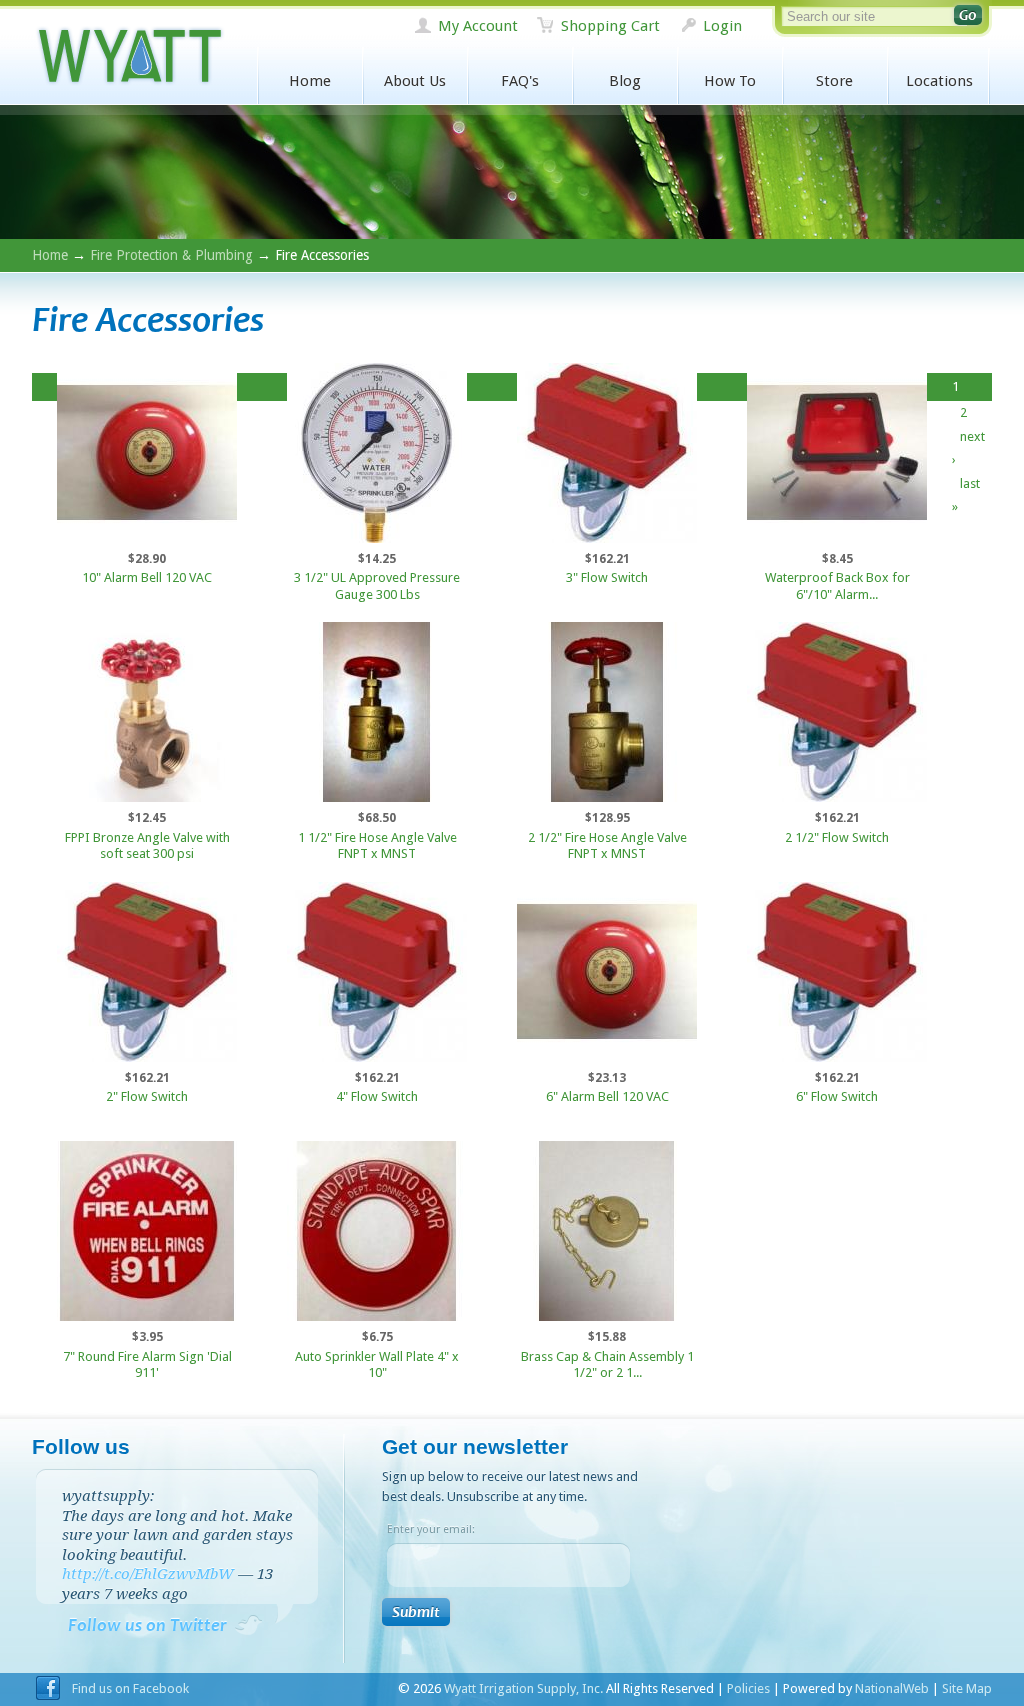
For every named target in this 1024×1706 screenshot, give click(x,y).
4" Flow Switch (377, 1096)
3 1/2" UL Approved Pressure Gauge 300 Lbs (377, 586)
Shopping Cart (610, 26)
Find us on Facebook (130, 1688)
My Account (478, 26)
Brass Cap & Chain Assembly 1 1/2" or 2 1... (607, 1365)
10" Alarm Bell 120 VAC (147, 577)
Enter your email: (431, 1529)
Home (310, 81)
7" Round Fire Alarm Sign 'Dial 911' (147, 1365)
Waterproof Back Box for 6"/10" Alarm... (837, 586)
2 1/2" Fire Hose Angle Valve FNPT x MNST (607, 846)
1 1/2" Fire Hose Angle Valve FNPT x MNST (377, 846)
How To (730, 81)
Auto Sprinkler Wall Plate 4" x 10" (377, 1365)
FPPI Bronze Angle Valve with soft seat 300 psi (147, 846)
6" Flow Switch (837, 1096)
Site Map (967, 1688)
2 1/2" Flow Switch (837, 837)
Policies (748, 1688)
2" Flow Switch (147, 1096)
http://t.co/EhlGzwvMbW (148, 1574)
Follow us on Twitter (147, 1625)
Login (722, 26)
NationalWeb (892, 1688)
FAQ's (520, 81)
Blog (625, 81)
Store (834, 81)
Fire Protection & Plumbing (171, 255)
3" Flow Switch (607, 577)
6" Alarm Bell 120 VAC (607, 1096)
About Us (415, 81)
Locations (939, 81)
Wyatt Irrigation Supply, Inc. (129, 56)
